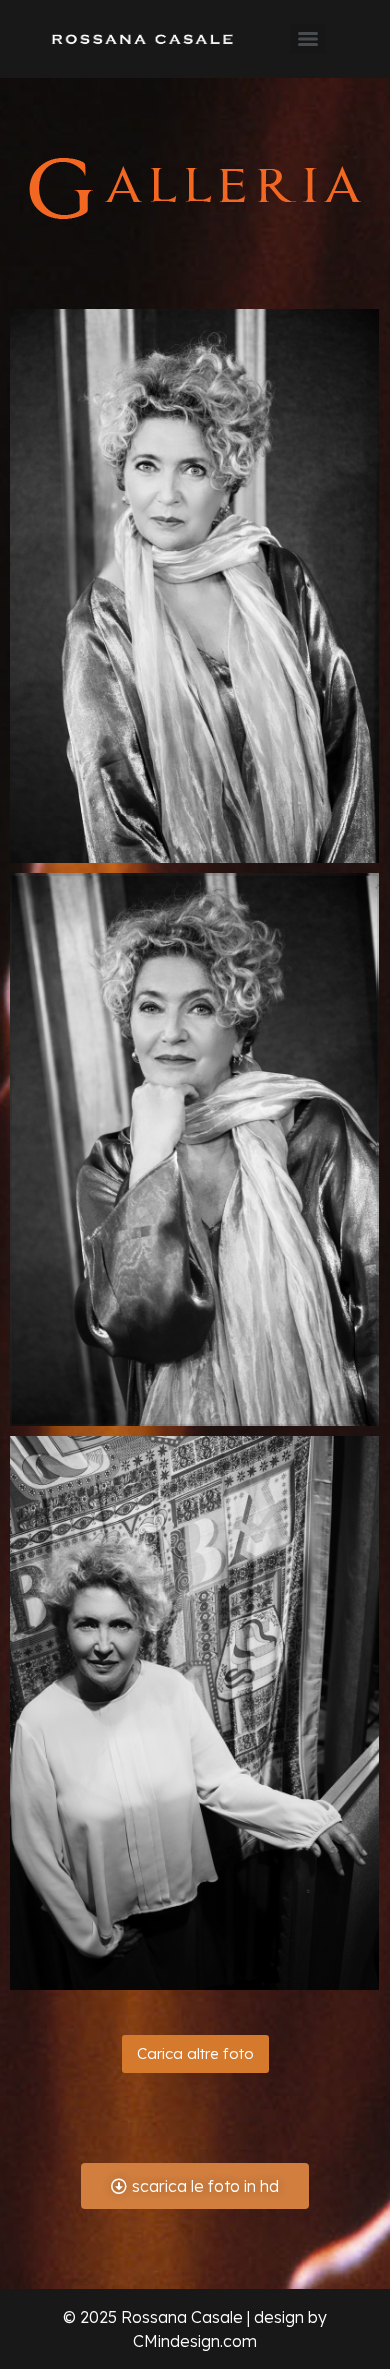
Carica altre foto (195, 2053)
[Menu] (308, 39)
